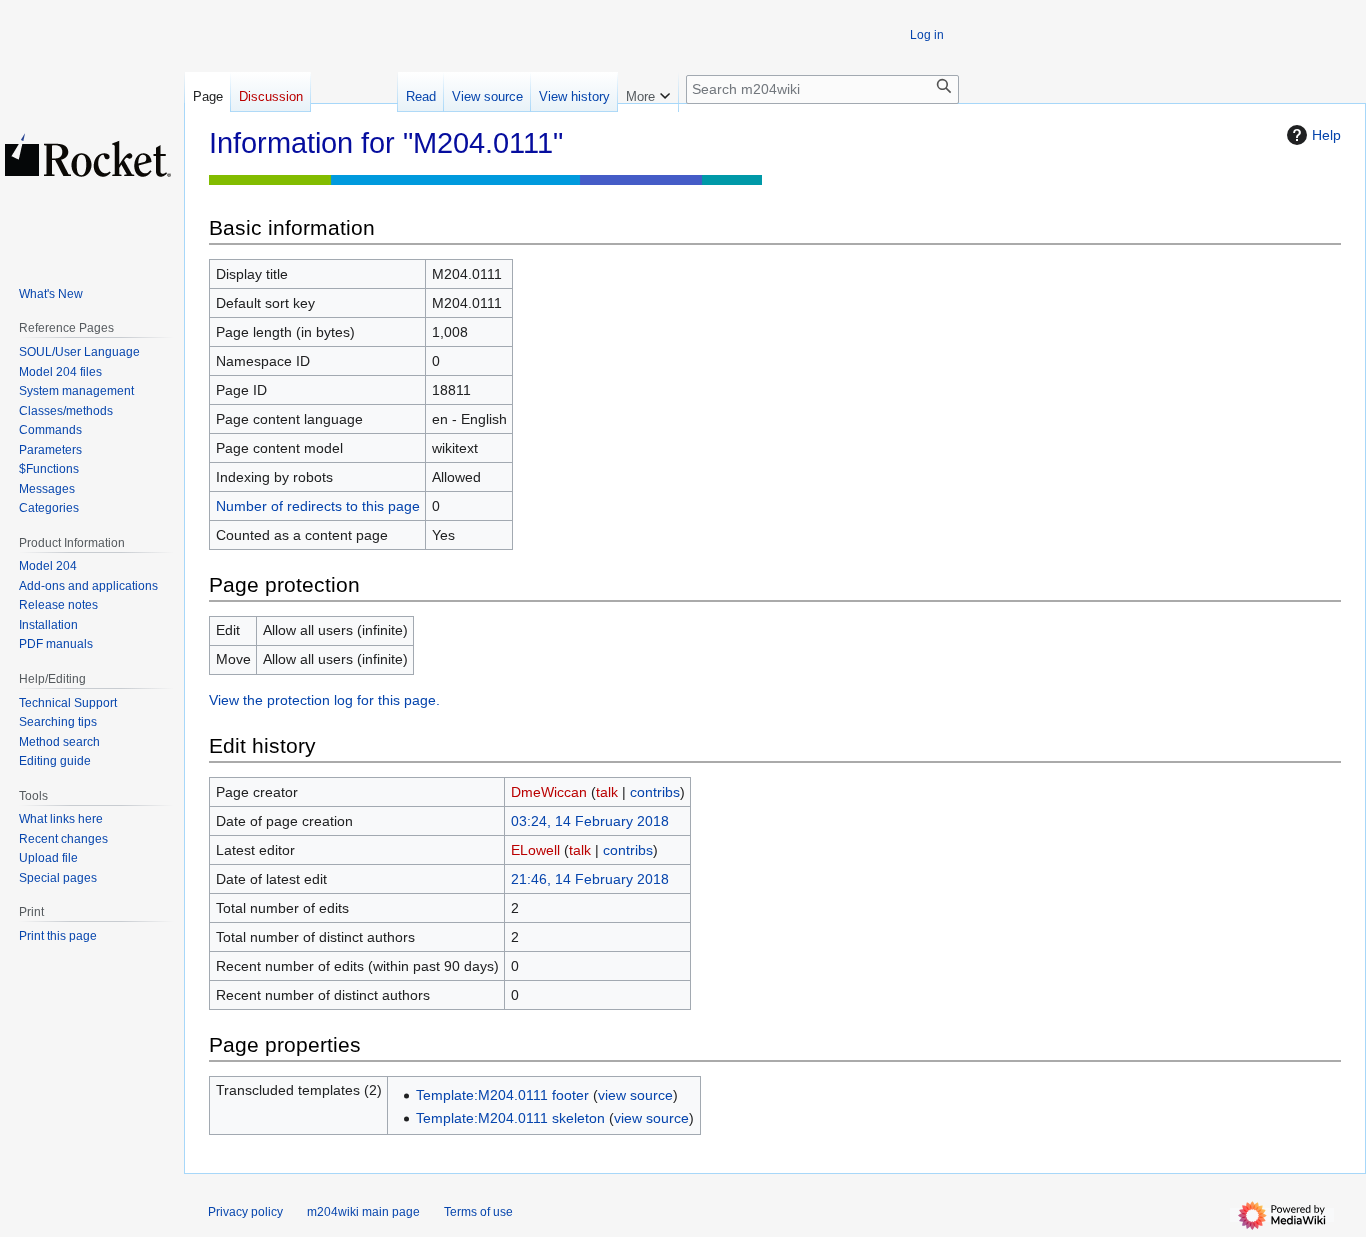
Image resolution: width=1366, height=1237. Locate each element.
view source (635, 1095)
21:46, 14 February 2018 (590, 879)
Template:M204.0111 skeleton (510, 1118)
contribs (655, 792)
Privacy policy (245, 1212)
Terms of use (478, 1212)
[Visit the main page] (88, 155)
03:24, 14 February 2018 (590, 821)
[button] (648, 92)
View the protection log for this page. (324, 700)
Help (1326, 135)
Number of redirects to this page (318, 506)
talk (607, 792)
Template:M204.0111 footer (502, 1095)
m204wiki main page (363, 1212)
